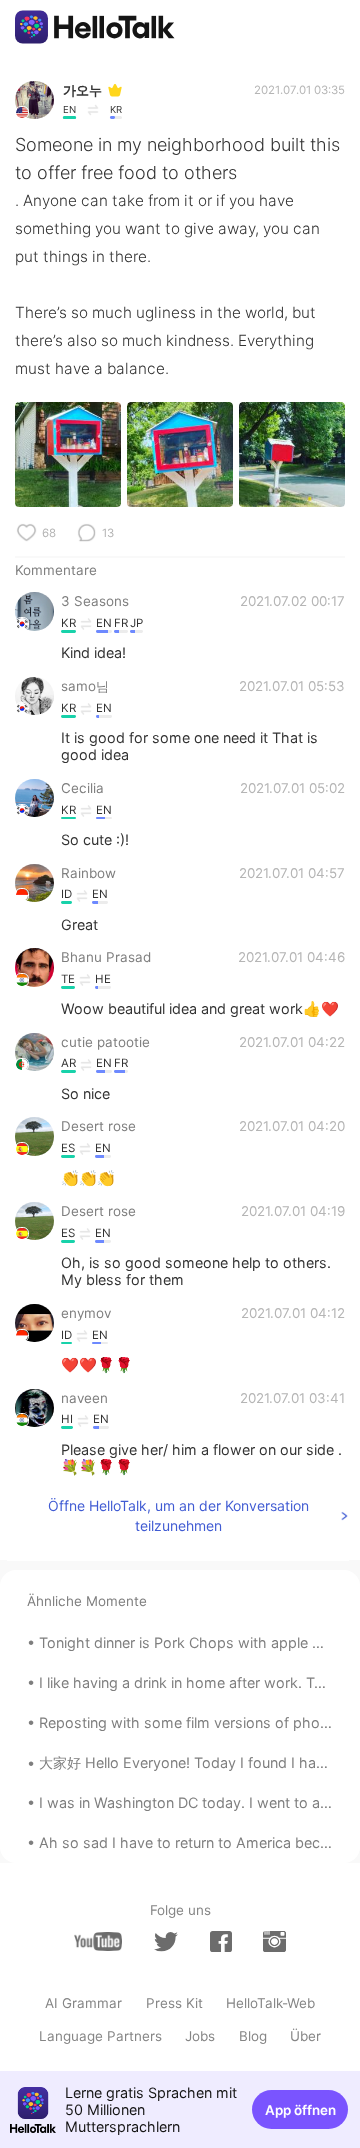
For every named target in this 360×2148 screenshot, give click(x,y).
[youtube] (98, 1941)
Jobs (200, 2036)
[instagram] (274, 1941)
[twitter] (166, 1942)
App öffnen (300, 2110)
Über (305, 2036)
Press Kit (174, 2003)
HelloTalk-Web (270, 2003)
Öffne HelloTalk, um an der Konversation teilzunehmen (178, 1515)
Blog (253, 2036)
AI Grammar (83, 2003)
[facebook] (221, 1941)
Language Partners (100, 2036)
